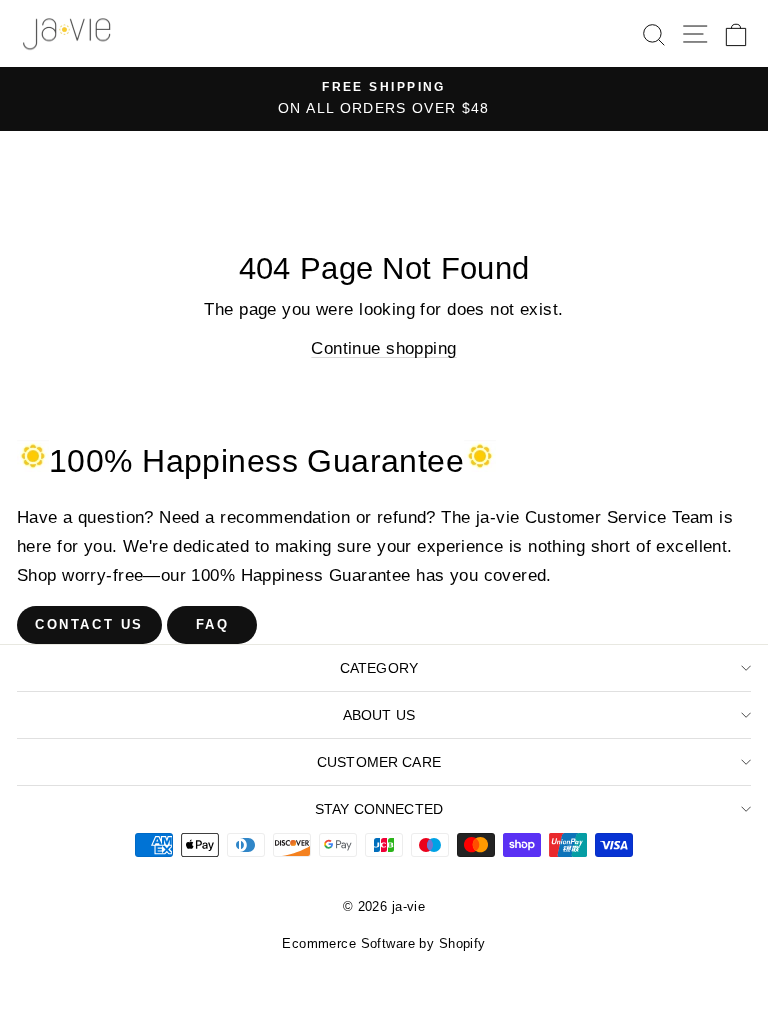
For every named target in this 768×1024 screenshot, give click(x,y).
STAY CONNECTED (379, 809)
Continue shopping (383, 348)
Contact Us (89, 624)
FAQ (213, 624)
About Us (379, 715)
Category (379, 668)
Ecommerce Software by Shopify (383, 943)
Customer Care (379, 762)
